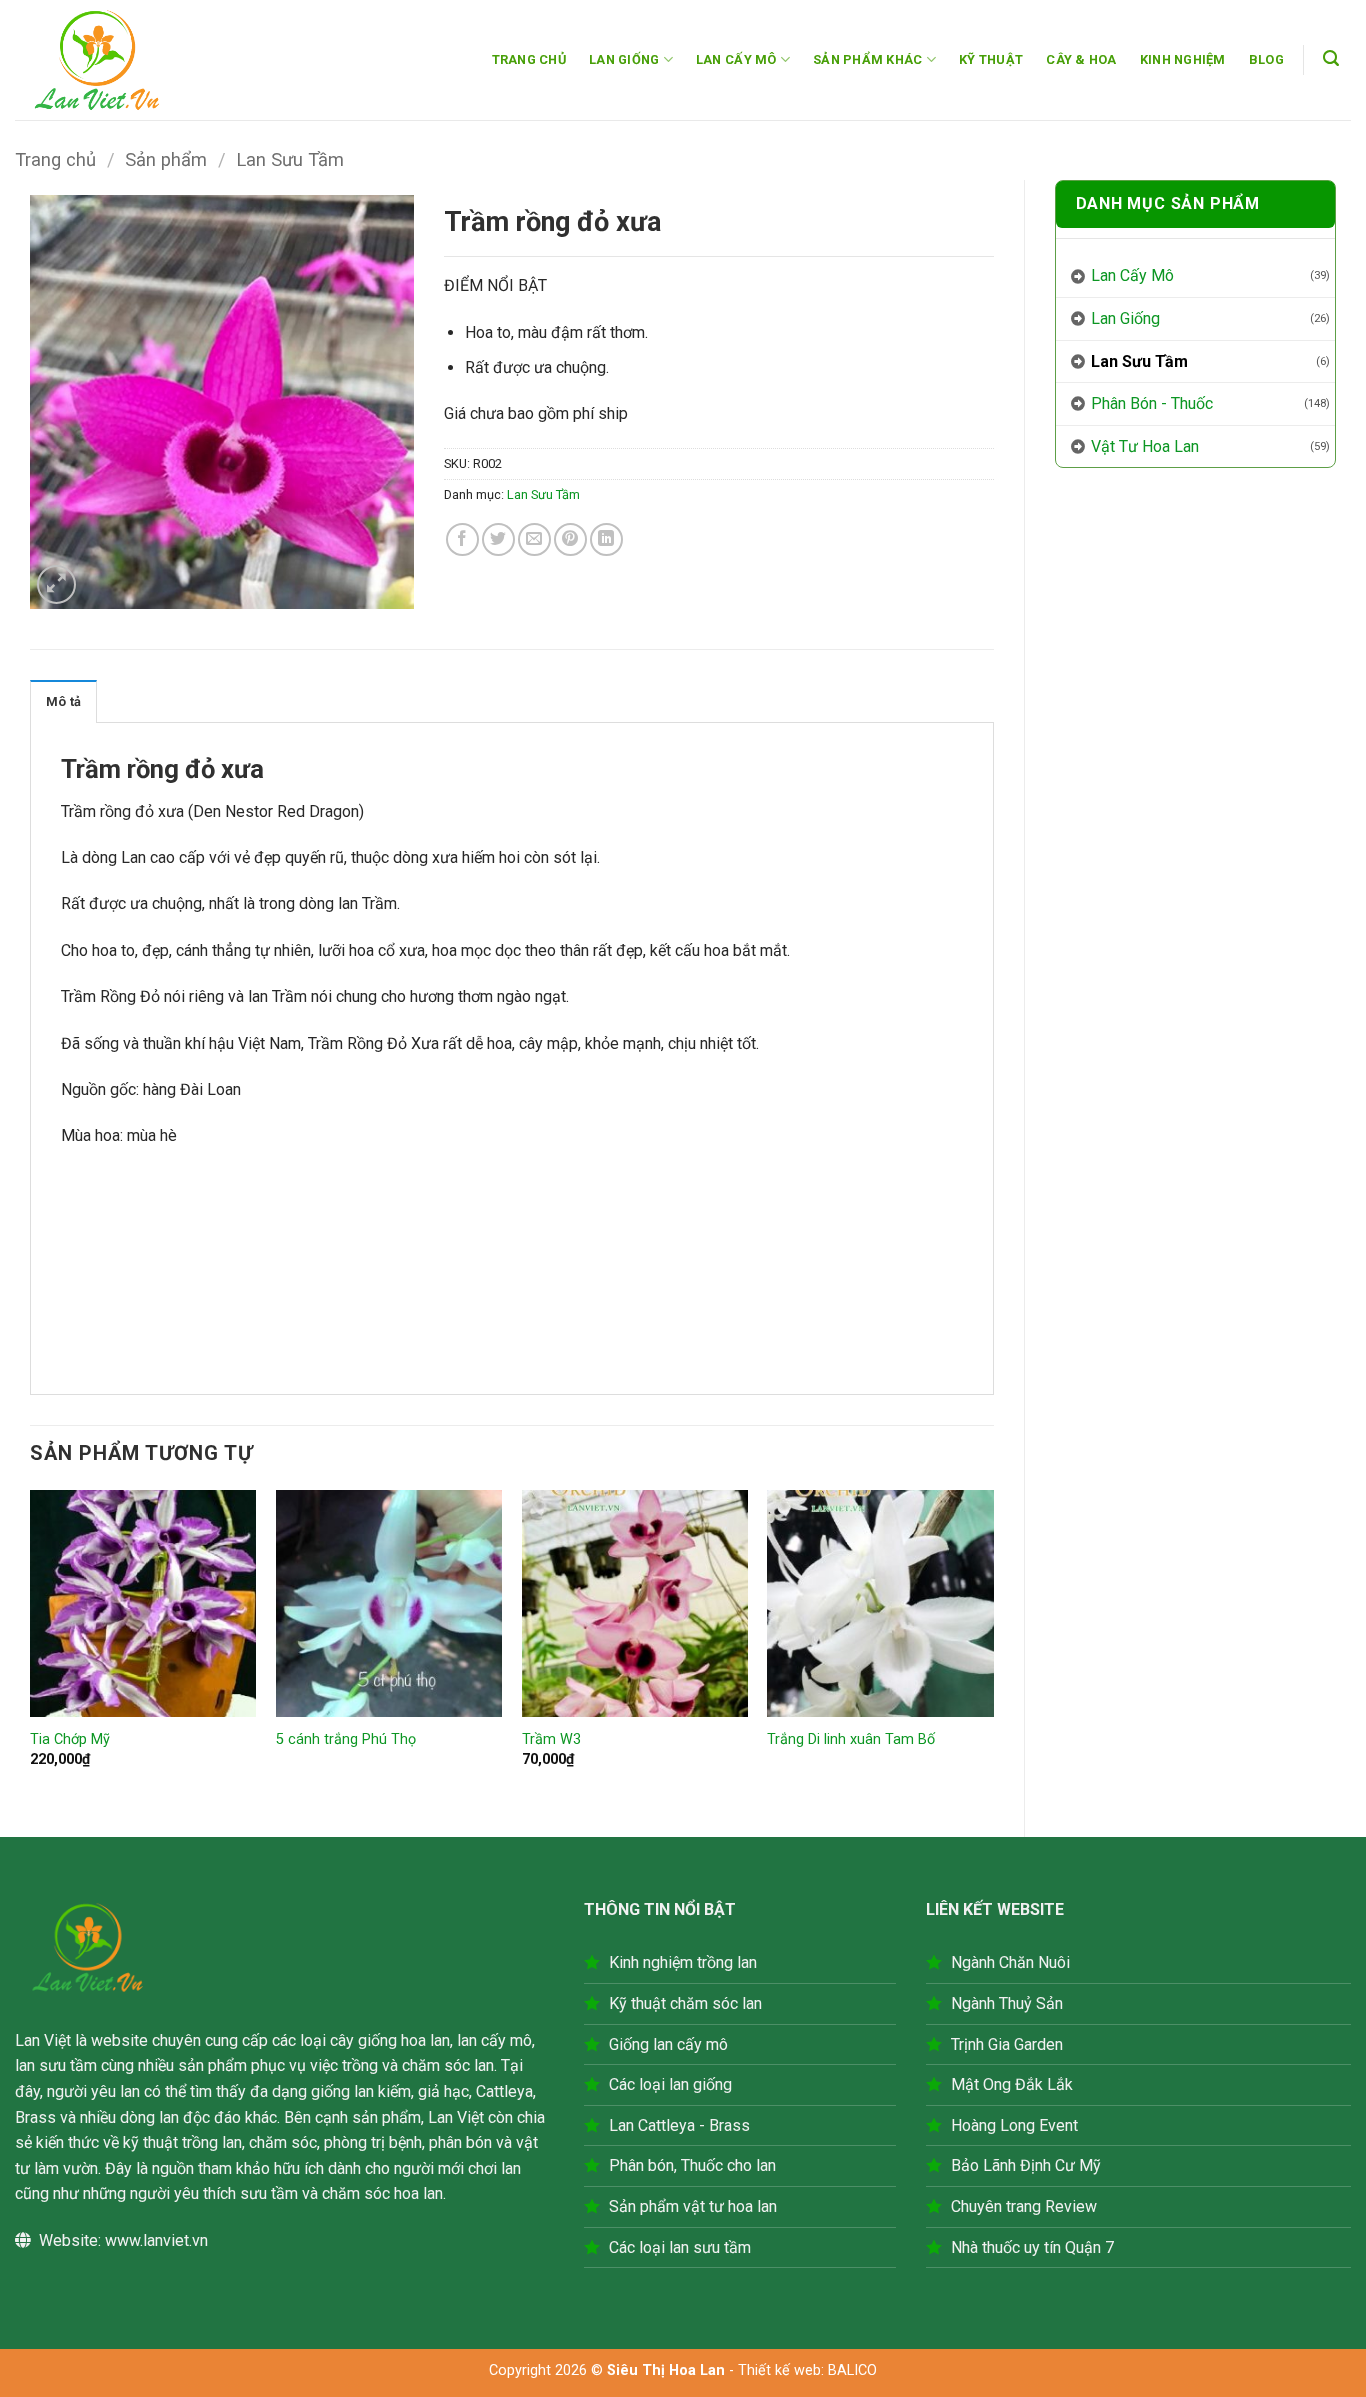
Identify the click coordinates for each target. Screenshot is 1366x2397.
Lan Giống (1125, 318)
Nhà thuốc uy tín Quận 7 (1032, 2247)
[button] (1331, 58)
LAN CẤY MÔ (736, 59)
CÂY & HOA (1081, 59)
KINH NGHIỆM (1183, 59)
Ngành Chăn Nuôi (1010, 1962)
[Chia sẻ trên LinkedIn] (606, 539)
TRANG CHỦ (529, 59)
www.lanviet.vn (156, 2240)
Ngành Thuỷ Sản (1007, 2003)
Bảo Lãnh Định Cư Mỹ (1026, 2165)
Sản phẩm (166, 159)
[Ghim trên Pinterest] (570, 539)
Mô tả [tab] (63, 701)
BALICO (852, 2370)
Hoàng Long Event (1014, 2125)
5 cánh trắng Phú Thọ (346, 1739)
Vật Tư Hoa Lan (1145, 446)
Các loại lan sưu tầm (680, 2247)
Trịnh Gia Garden (1007, 2044)
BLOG (1266, 59)
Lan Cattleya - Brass (679, 2125)
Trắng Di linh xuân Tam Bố (851, 1739)
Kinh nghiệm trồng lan (683, 1962)
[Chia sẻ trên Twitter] (498, 539)
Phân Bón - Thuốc (1152, 403)
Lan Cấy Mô (1132, 275)
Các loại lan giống (670, 2084)
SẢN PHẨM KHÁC (867, 59)
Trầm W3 (551, 1739)
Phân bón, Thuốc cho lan (692, 2165)
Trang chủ (55, 159)
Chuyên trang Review (1024, 2206)
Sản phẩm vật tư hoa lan (693, 2206)
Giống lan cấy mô (668, 2044)
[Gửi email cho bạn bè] (534, 539)
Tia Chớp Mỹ (70, 1739)
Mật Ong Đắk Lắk (1012, 2084)
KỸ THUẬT (991, 59)
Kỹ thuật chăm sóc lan (685, 2003)
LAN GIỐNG (624, 59)
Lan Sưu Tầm (290, 159)
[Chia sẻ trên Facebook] (462, 539)
